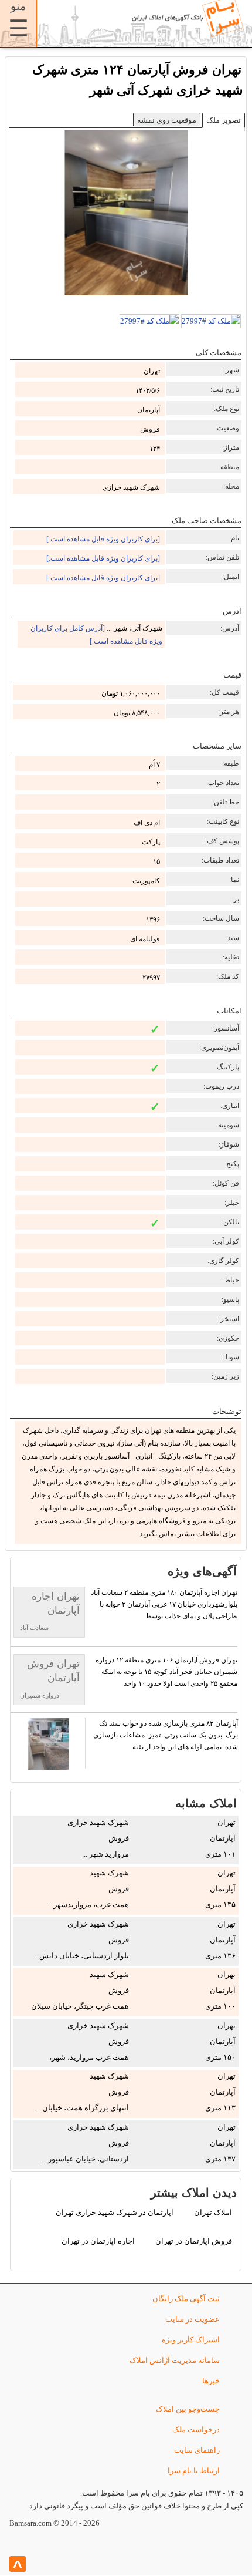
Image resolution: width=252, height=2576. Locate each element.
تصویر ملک (224, 120)
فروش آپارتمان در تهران (194, 2241)
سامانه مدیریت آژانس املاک (175, 2360)
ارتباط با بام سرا (194, 2471)
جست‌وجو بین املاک (188, 2409)
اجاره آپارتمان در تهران (98, 2241)
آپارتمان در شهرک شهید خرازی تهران (115, 2212)
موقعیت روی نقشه (167, 120)
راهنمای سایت (197, 2450)
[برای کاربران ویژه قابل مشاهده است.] (103, 539)
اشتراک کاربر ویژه (191, 2340)
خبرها (211, 2381)
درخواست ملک (196, 2429)
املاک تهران (213, 2212)
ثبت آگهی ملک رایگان (186, 2299)
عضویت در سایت (193, 2319)
